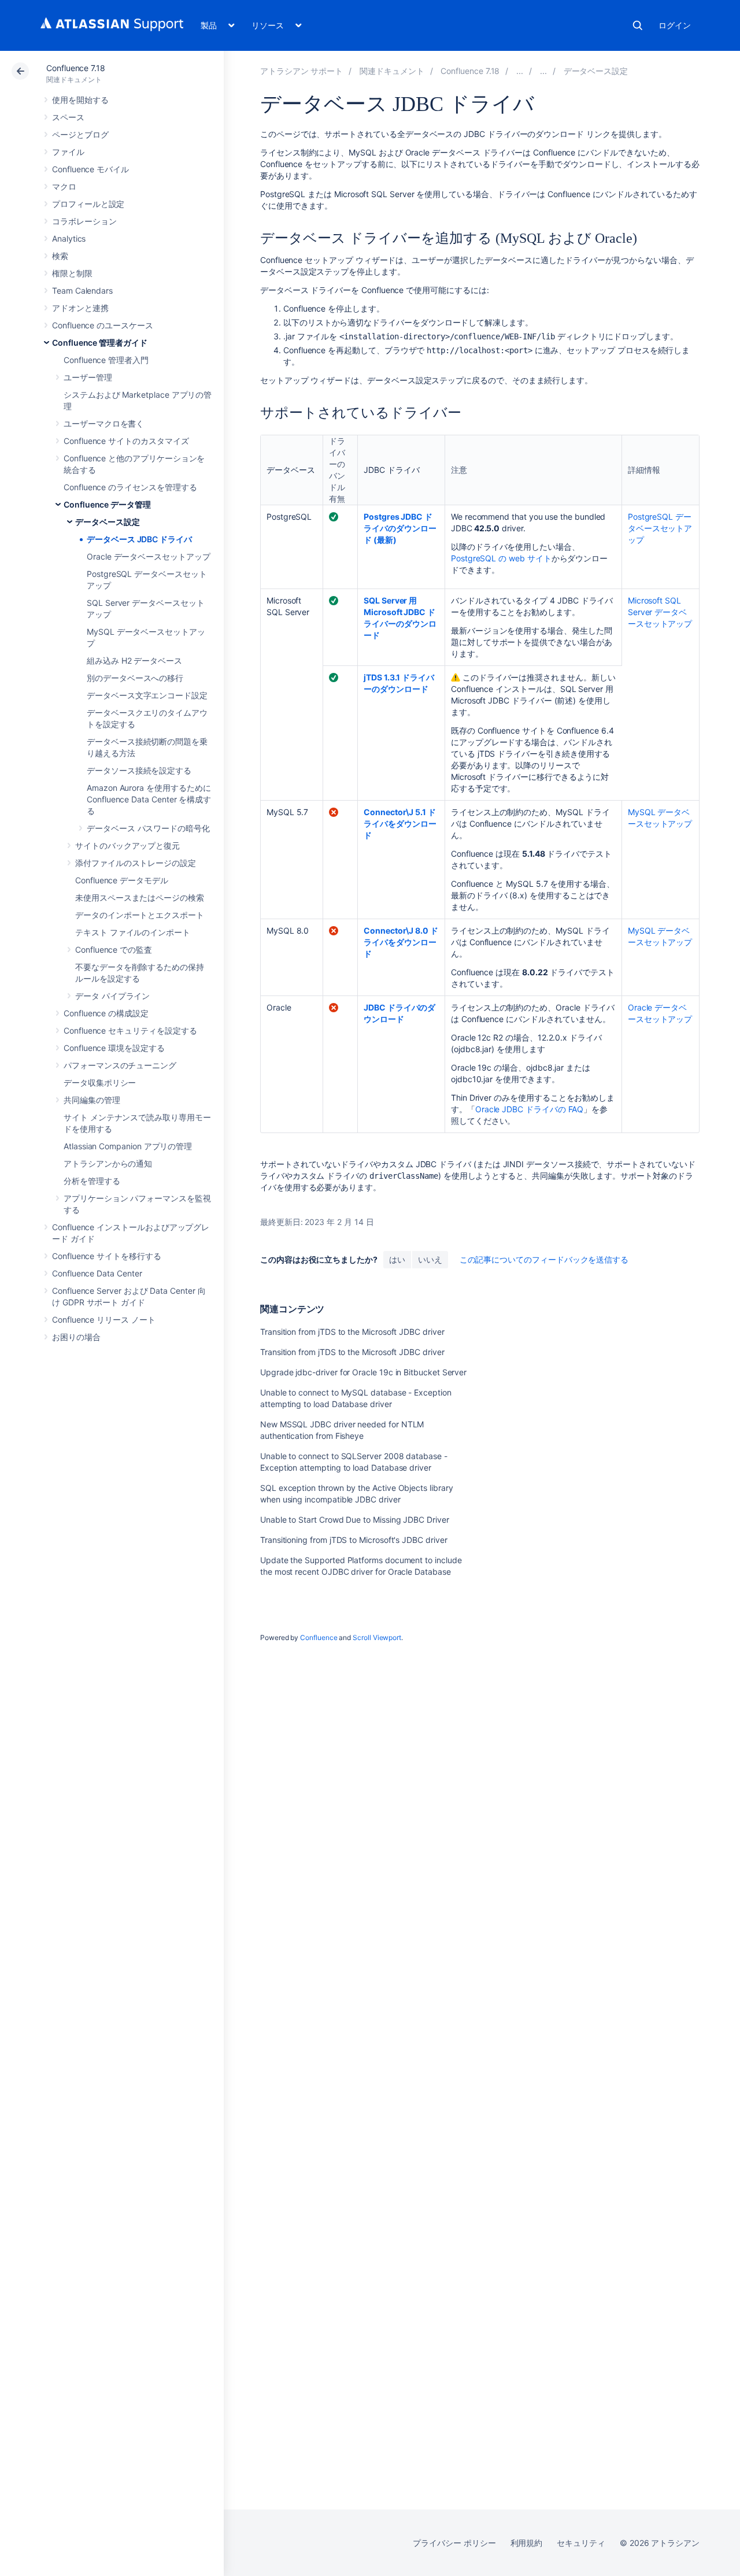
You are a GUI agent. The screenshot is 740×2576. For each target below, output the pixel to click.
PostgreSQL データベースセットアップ (660, 528)
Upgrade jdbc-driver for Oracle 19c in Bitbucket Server (363, 1372)
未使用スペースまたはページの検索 (140, 897)
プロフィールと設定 (88, 204)
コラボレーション (84, 221)
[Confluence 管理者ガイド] (520, 71)
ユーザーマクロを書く (104, 423)
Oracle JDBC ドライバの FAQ (530, 1109)
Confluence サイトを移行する (107, 1256)
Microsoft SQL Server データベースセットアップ (660, 612)
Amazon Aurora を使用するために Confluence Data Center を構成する (149, 799)
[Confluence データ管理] (543, 71)
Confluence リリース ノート (104, 1320)
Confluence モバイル (90, 169)
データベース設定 (107, 522)
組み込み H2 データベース (134, 660)
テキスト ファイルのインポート (133, 932)
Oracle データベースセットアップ (149, 556)
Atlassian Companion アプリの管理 (128, 1146)
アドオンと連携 (80, 308)
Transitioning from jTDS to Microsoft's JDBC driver (354, 1540)
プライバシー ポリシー (454, 2543)
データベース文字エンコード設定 (147, 695)
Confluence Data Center (97, 1273)
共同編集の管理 (92, 1100)
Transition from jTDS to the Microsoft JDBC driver (352, 1332)
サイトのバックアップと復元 (127, 845)
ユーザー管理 (88, 377)
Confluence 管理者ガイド (100, 343)
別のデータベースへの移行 (135, 678)
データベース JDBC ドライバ (139, 539)
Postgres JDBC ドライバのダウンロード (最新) (400, 528)
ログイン (675, 25)
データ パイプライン (112, 996)
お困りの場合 (76, 1337)
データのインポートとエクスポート (140, 915)
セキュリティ (581, 2543)
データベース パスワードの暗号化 (148, 828)
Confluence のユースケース (103, 325)
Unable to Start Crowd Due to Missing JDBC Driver (355, 1520)
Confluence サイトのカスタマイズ (126, 441)
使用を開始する (80, 100)
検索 (638, 25)
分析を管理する (92, 1181)
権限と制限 (72, 273)
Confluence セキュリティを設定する (130, 1030)
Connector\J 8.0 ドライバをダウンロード (401, 942)
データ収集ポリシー (100, 1082)
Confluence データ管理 (107, 504)
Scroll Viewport (377, 1637)
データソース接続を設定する (139, 770)
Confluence (319, 1637)
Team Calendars (82, 290)
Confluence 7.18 (76, 68)
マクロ (64, 186)
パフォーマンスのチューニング (120, 1065)
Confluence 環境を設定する (114, 1048)
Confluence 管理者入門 (106, 360)
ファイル (68, 152)
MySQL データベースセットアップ (660, 818)
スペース (68, 117)
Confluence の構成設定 (106, 1013)
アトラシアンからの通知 (108, 1163)
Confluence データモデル (122, 880)
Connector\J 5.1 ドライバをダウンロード (400, 823)
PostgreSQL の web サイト (501, 558)
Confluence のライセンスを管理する (130, 487)
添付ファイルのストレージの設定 (136, 863)
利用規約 (527, 2543)
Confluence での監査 (114, 950)
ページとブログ (80, 134)
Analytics (69, 238)
